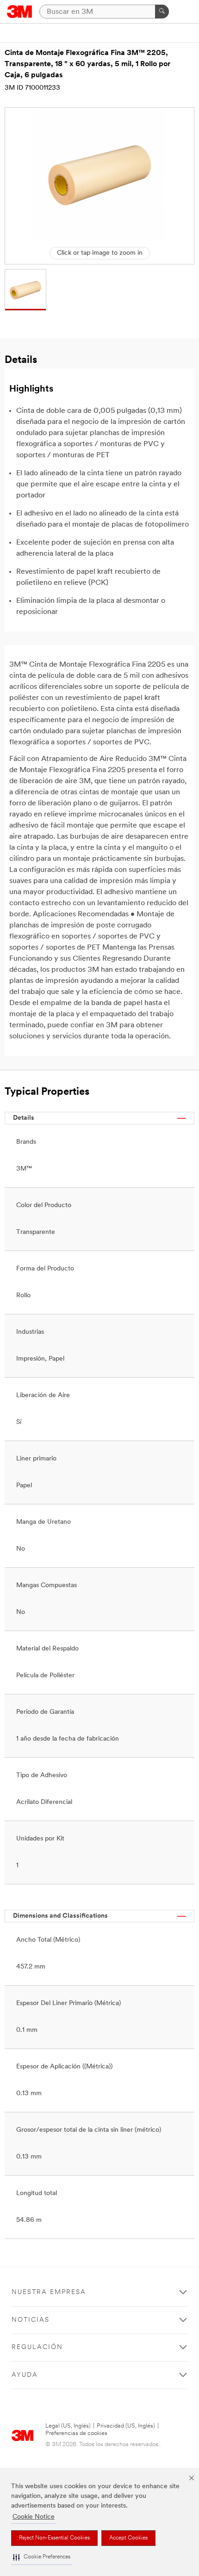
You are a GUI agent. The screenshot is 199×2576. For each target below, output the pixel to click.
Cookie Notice (34, 2517)
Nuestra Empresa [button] (49, 2292)
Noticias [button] (31, 2320)
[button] (42, 2557)
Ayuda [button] (25, 2375)
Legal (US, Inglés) (68, 2426)
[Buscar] (162, 12)
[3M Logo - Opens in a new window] (20, 12)
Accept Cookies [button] (128, 2538)
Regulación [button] (37, 2347)
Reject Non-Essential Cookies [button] (54, 2538)
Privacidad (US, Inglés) (126, 2426)
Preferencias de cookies (76, 2433)
